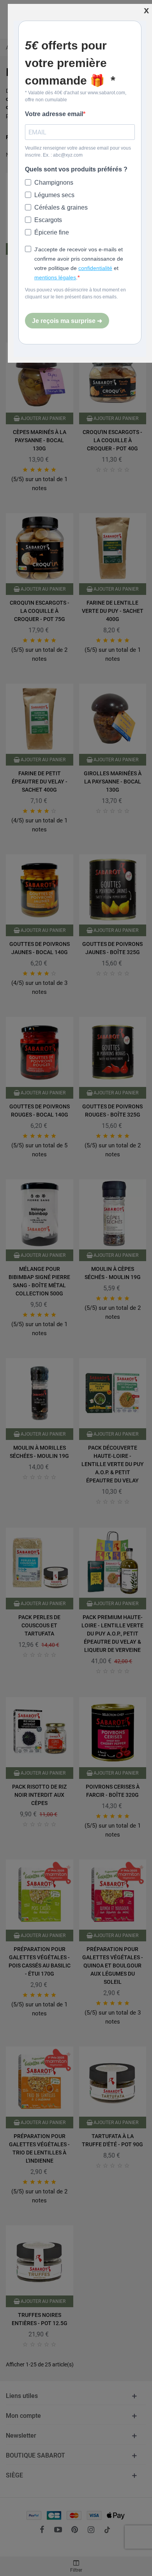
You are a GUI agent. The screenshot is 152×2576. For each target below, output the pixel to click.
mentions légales (55, 277)
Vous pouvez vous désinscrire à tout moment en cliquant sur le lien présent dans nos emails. (75, 293)
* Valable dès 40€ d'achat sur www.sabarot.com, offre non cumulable (76, 96)
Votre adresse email (54, 114)
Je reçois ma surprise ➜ (67, 321)
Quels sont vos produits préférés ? (76, 169)
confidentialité (95, 268)
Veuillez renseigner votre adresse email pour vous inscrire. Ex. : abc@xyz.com (78, 152)
